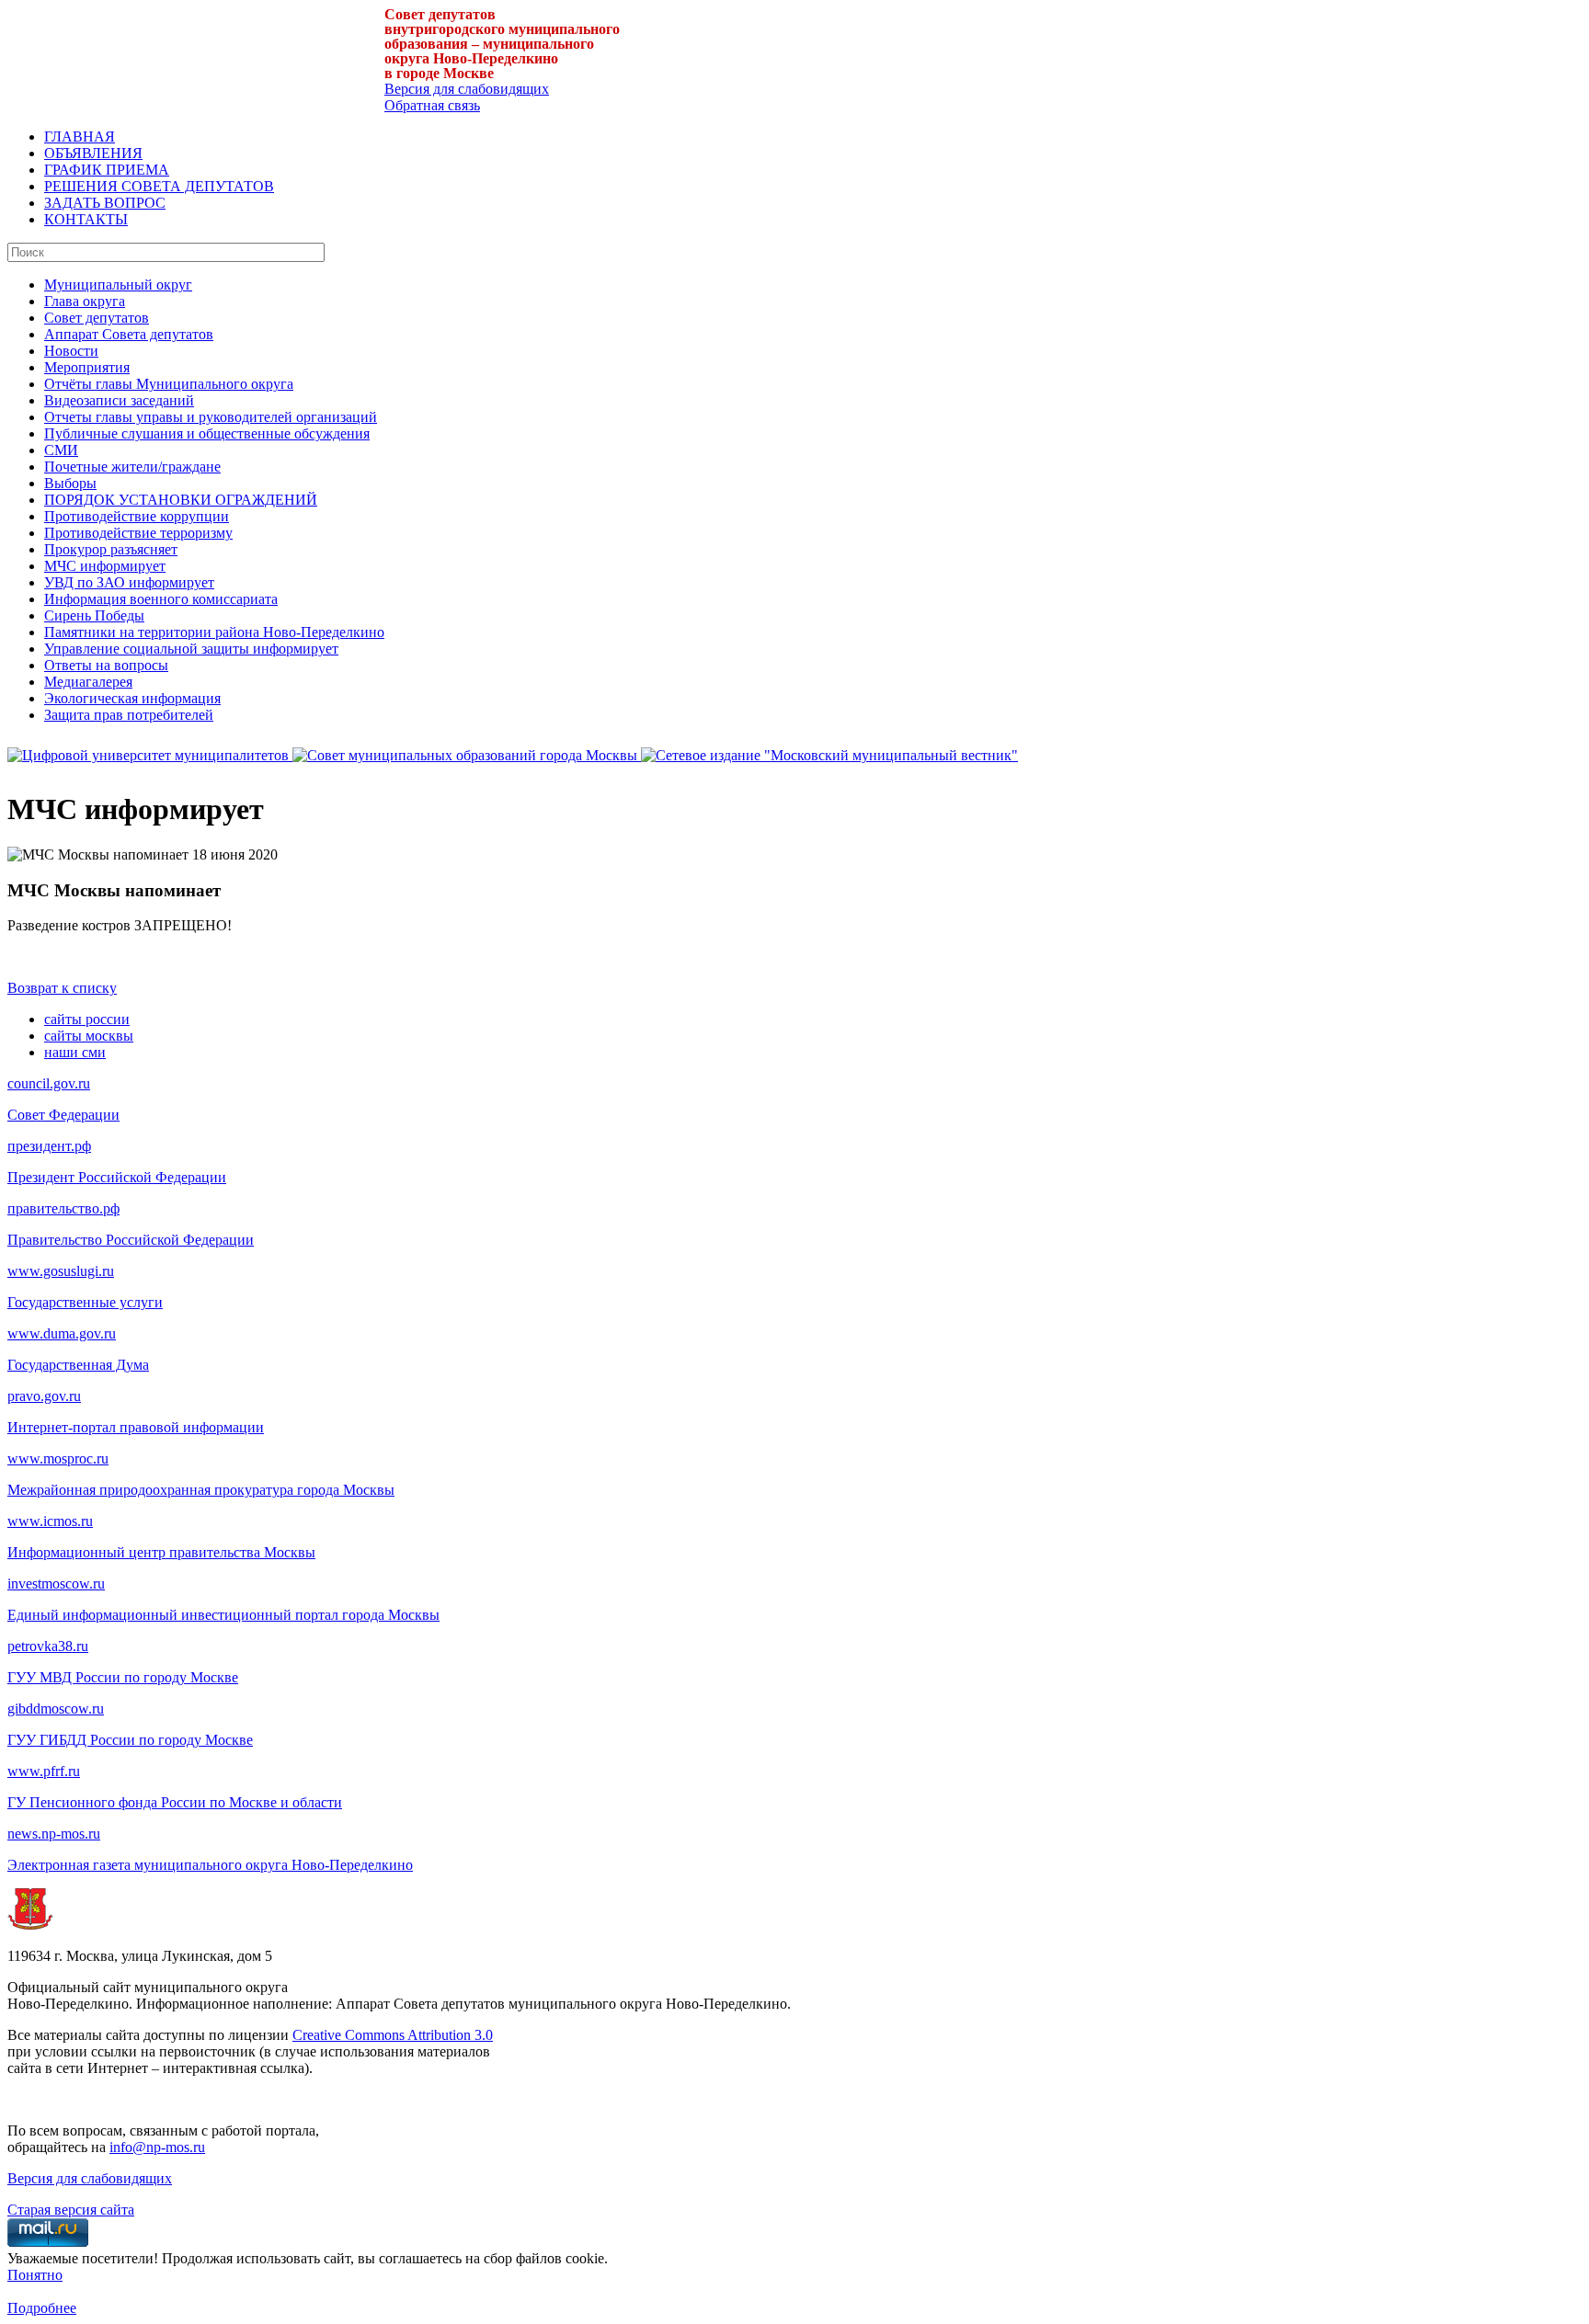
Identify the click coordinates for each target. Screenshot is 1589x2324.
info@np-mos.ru (157, 2147)
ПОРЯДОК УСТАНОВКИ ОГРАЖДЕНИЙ (181, 500)
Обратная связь (432, 105)
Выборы (70, 483)
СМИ (61, 450)
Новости (71, 351)
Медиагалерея (88, 682)
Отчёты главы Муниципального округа (169, 384)
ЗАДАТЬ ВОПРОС (105, 203)
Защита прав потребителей (129, 715)
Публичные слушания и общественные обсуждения (207, 433)
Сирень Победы (94, 615)
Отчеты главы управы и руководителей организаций (211, 417)
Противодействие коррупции (137, 516)
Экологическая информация (132, 698)
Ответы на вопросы (106, 665)
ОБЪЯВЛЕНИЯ (93, 153)
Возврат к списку (62, 988)
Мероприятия (87, 367)
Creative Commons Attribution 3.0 (393, 2035)
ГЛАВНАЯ (80, 137)
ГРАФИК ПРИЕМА (107, 170)
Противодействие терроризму (138, 533)
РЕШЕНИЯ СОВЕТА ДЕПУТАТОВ (159, 186)
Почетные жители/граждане (132, 467)
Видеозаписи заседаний (119, 400)
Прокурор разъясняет (111, 549)
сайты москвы (89, 1036)
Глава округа (85, 301)
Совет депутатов (97, 318)
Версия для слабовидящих (467, 89)
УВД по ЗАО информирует (129, 582)
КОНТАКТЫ (86, 219)
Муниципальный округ (118, 285)
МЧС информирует (105, 566)
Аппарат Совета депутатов (129, 334)
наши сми (75, 1052)
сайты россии (87, 1019)
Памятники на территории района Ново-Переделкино (214, 632)
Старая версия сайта (71, 2210)
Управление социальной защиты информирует (191, 649)
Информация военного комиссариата (161, 599)
